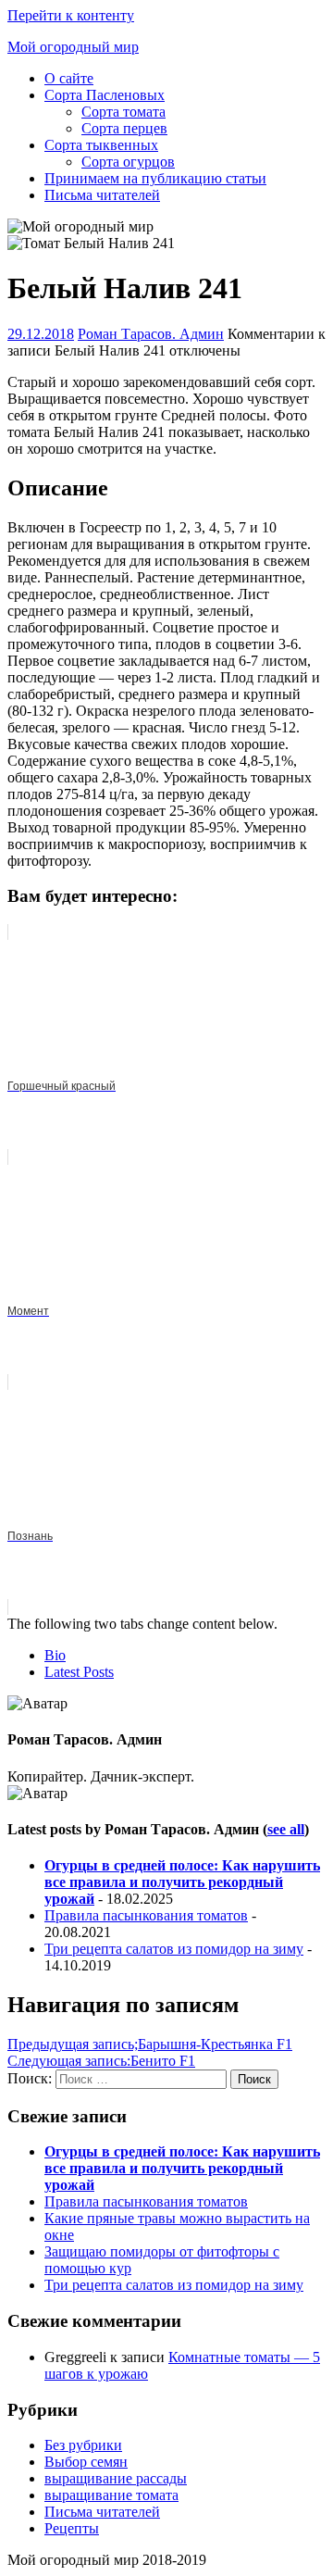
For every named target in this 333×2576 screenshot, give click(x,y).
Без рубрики (83, 2445)
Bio (55, 1655)
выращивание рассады (116, 2478)
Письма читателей (102, 195)
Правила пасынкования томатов (146, 1915)
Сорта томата (123, 112)
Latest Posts (79, 1672)
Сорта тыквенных (101, 145)
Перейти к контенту (71, 15)
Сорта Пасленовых (105, 95)
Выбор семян (86, 2462)
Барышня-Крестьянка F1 (150, 2044)
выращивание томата (111, 2495)
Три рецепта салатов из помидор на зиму (174, 1949)
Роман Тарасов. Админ (151, 334)
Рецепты (72, 2528)
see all (286, 1829)
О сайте (69, 78)
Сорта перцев (124, 128)
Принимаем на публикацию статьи (155, 178)
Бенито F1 (101, 2061)
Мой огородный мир (73, 47)
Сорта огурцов (128, 162)
